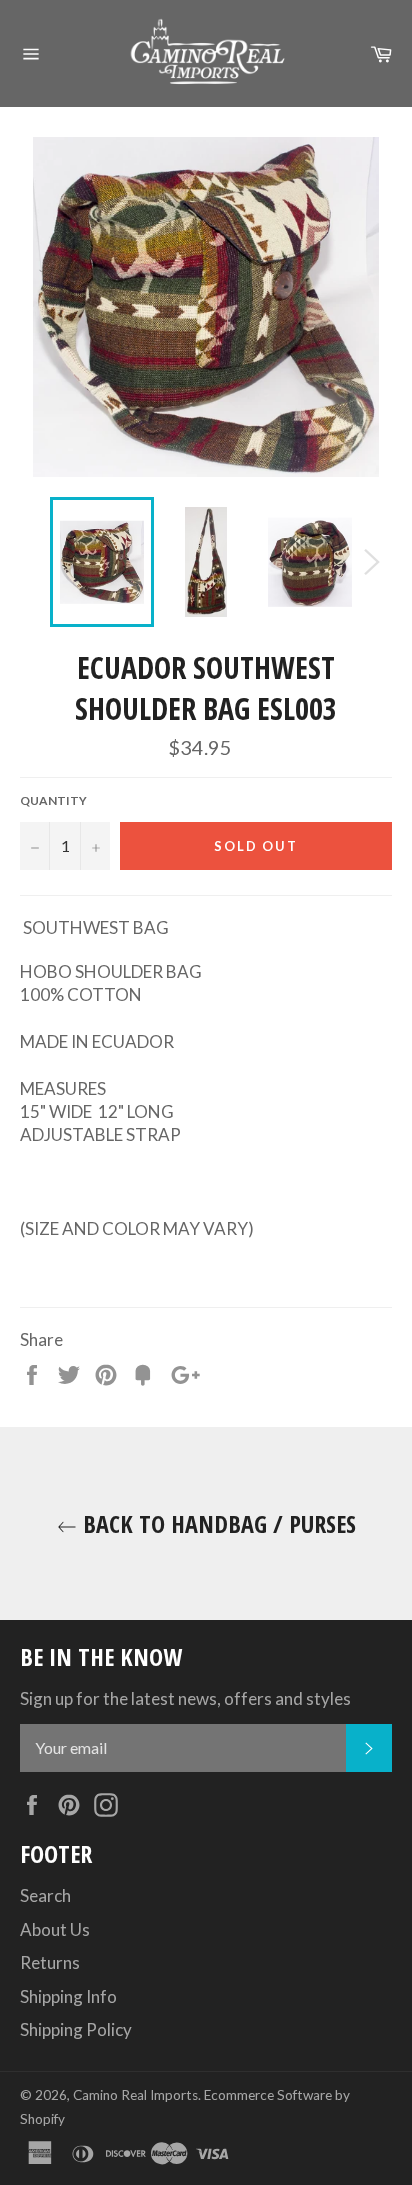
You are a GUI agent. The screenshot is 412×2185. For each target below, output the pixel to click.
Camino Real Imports (135, 2095)
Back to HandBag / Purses (216, 1523)
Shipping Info (68, 1996)
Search (45, 1895)
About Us (55, 1929)
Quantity (53, 800)
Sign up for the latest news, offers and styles (185, 1698)
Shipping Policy (76, 2029)
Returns (50, 1962)
